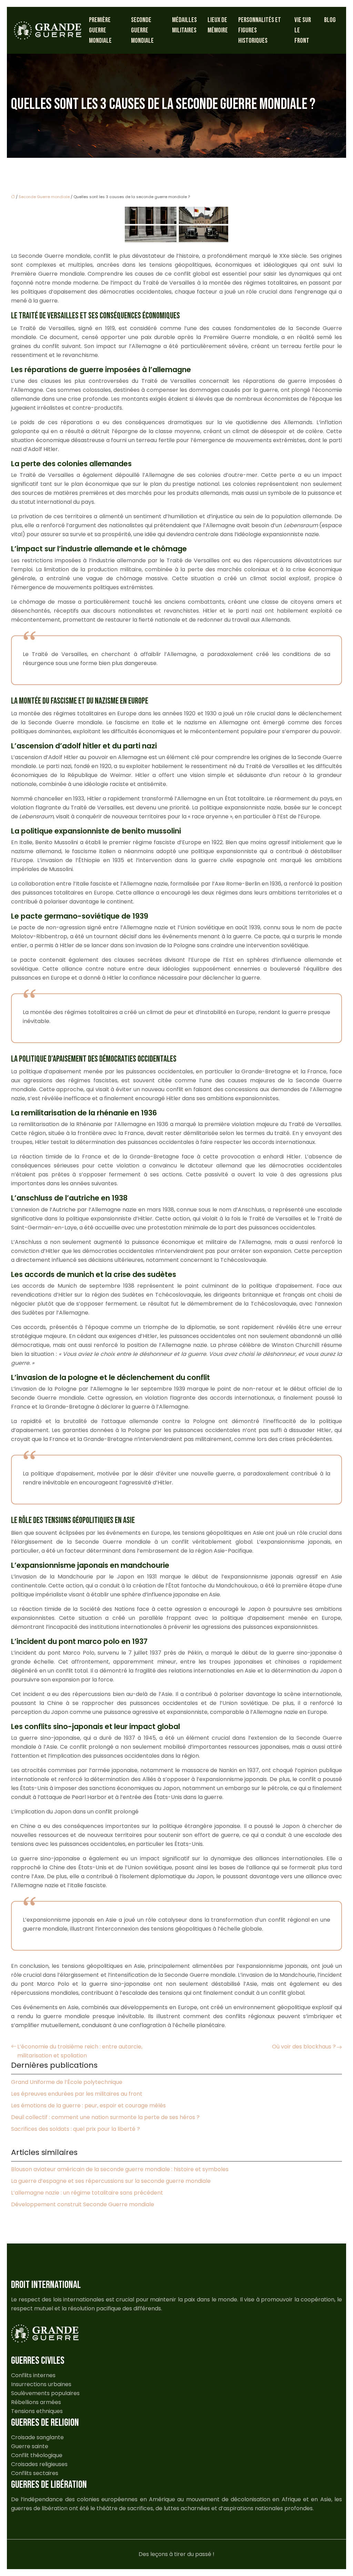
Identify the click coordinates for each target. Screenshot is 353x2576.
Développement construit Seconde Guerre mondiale (83, 2204)
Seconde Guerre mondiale (142, 30)
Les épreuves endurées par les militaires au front (77, 2094)
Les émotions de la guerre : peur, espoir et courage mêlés (88, 2105)
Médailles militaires (184, 25)
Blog (330, 20)
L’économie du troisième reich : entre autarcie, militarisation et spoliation (80, 2051)
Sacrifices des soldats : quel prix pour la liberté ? (75, 2129)
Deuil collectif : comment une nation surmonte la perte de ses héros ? (105, 2117)
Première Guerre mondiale (100, 30)
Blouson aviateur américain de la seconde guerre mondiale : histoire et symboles (120, 2169)
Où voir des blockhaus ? (304, 2047)
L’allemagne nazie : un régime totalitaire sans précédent (87, 2193)
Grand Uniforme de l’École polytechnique (67, 2082)
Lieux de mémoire (218, 25)
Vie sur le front (303, 30)
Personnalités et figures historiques (260, 30)
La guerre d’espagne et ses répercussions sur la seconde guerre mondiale (111, 2181)
